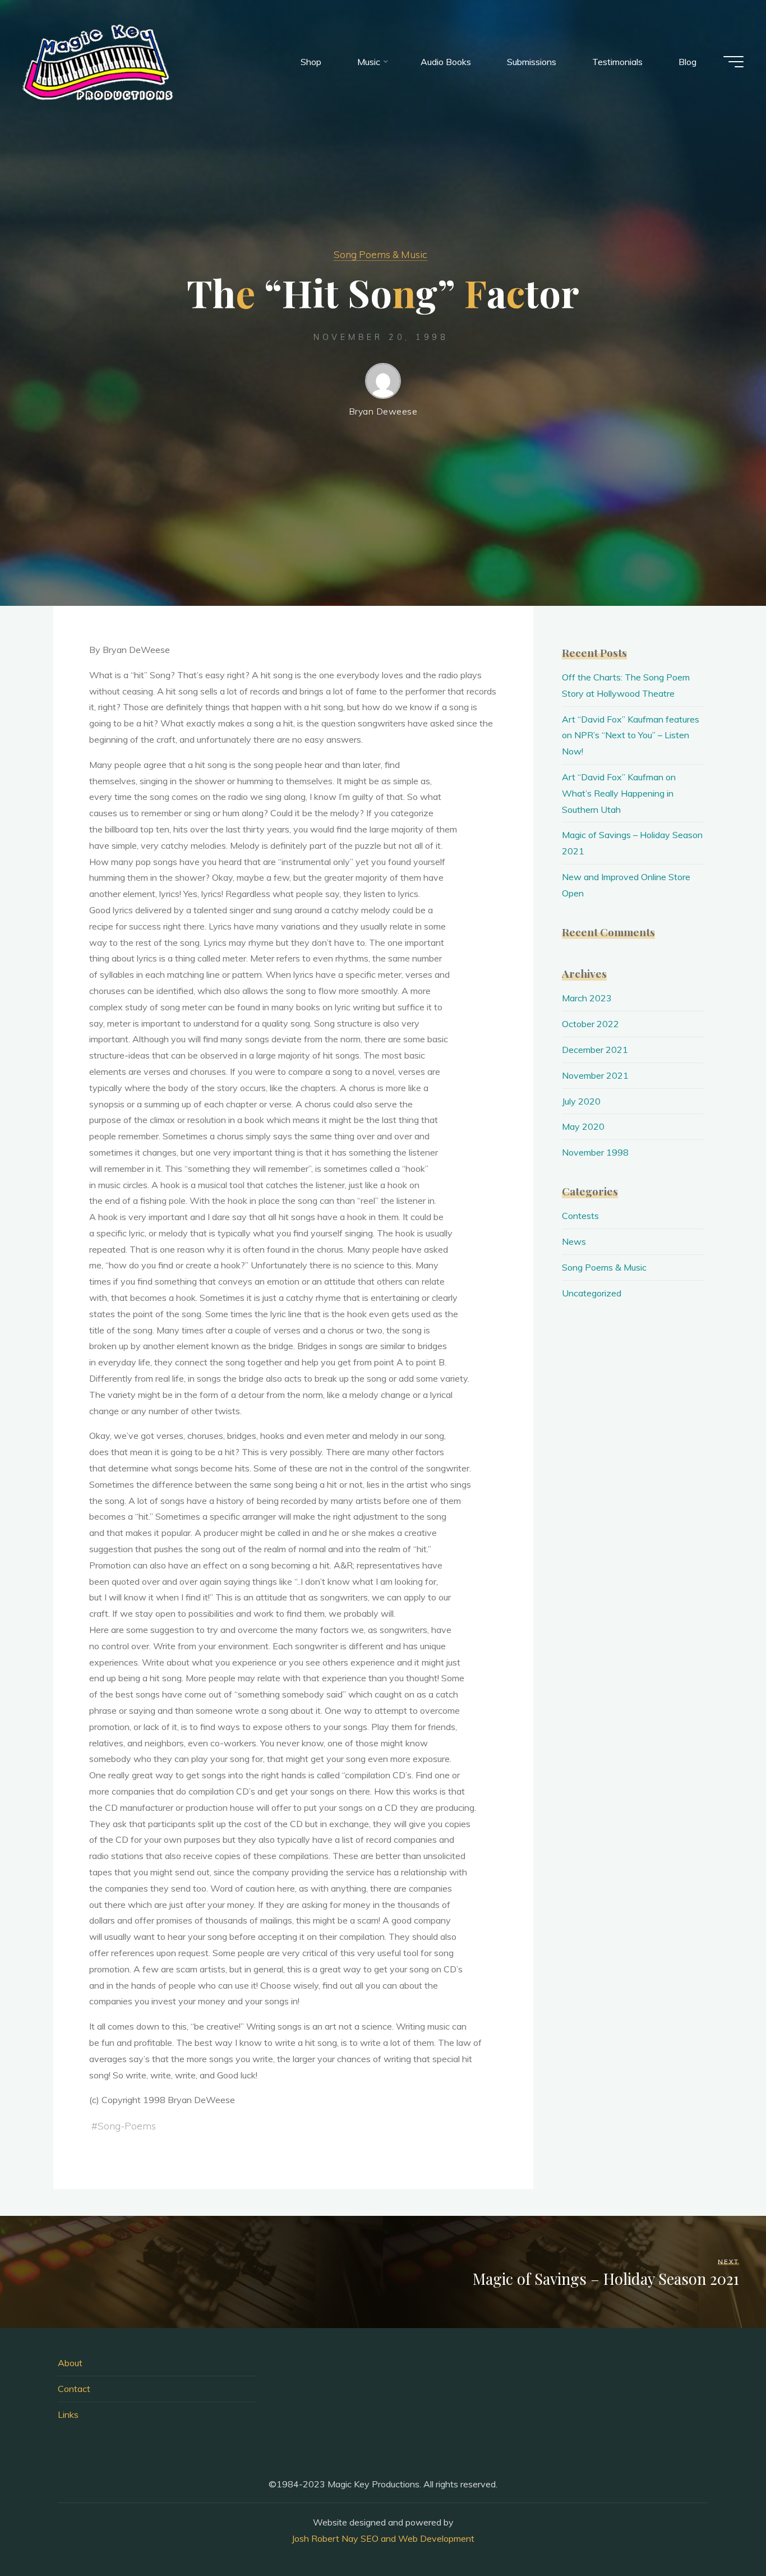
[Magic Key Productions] (98, 62)
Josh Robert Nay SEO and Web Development (383, 2538)
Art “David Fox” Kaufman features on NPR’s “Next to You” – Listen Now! (631, 735)
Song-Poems (127, 2126)
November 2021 (595, 1075)
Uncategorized (592, 1293)
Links (68, 2414)
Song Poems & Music (380, 254)
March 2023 (587, 998)
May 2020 (583, 1126)
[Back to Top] (722, 2532)
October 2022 (590, 1024)
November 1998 (595, 1152)
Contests (580, 1216)
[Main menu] (733, 62)
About (70, 2363)
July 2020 (581, 1101)
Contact (74, 2389)
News (574, 1241)
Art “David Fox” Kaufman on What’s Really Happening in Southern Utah (619, 793)
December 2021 (595, 1050)
